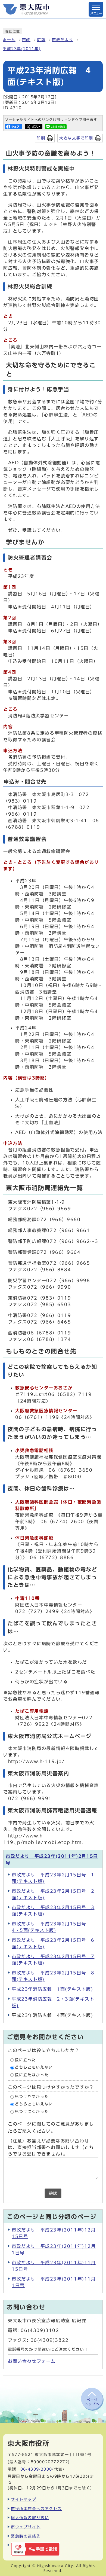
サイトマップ (24, 2499)
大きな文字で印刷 (76, 138)
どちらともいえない (34, 2068)
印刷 (41, 138)
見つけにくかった (32, 2112)
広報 (41, 40)
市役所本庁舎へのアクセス (36, 2509)
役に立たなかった (32, 2075)
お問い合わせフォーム (32, 2361)
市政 (26, 40)
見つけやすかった (32, 2097)
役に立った (25, 2060)
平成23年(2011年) (22, 49)
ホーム (9, 40)
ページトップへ (92, 2402)
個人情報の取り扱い (30, 2518)
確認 (53, 2193)
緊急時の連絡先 (26, 2536)
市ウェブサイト (26, 2527)
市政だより (63, 40)
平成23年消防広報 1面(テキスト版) (52, 1989)
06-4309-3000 (36, 2469)
